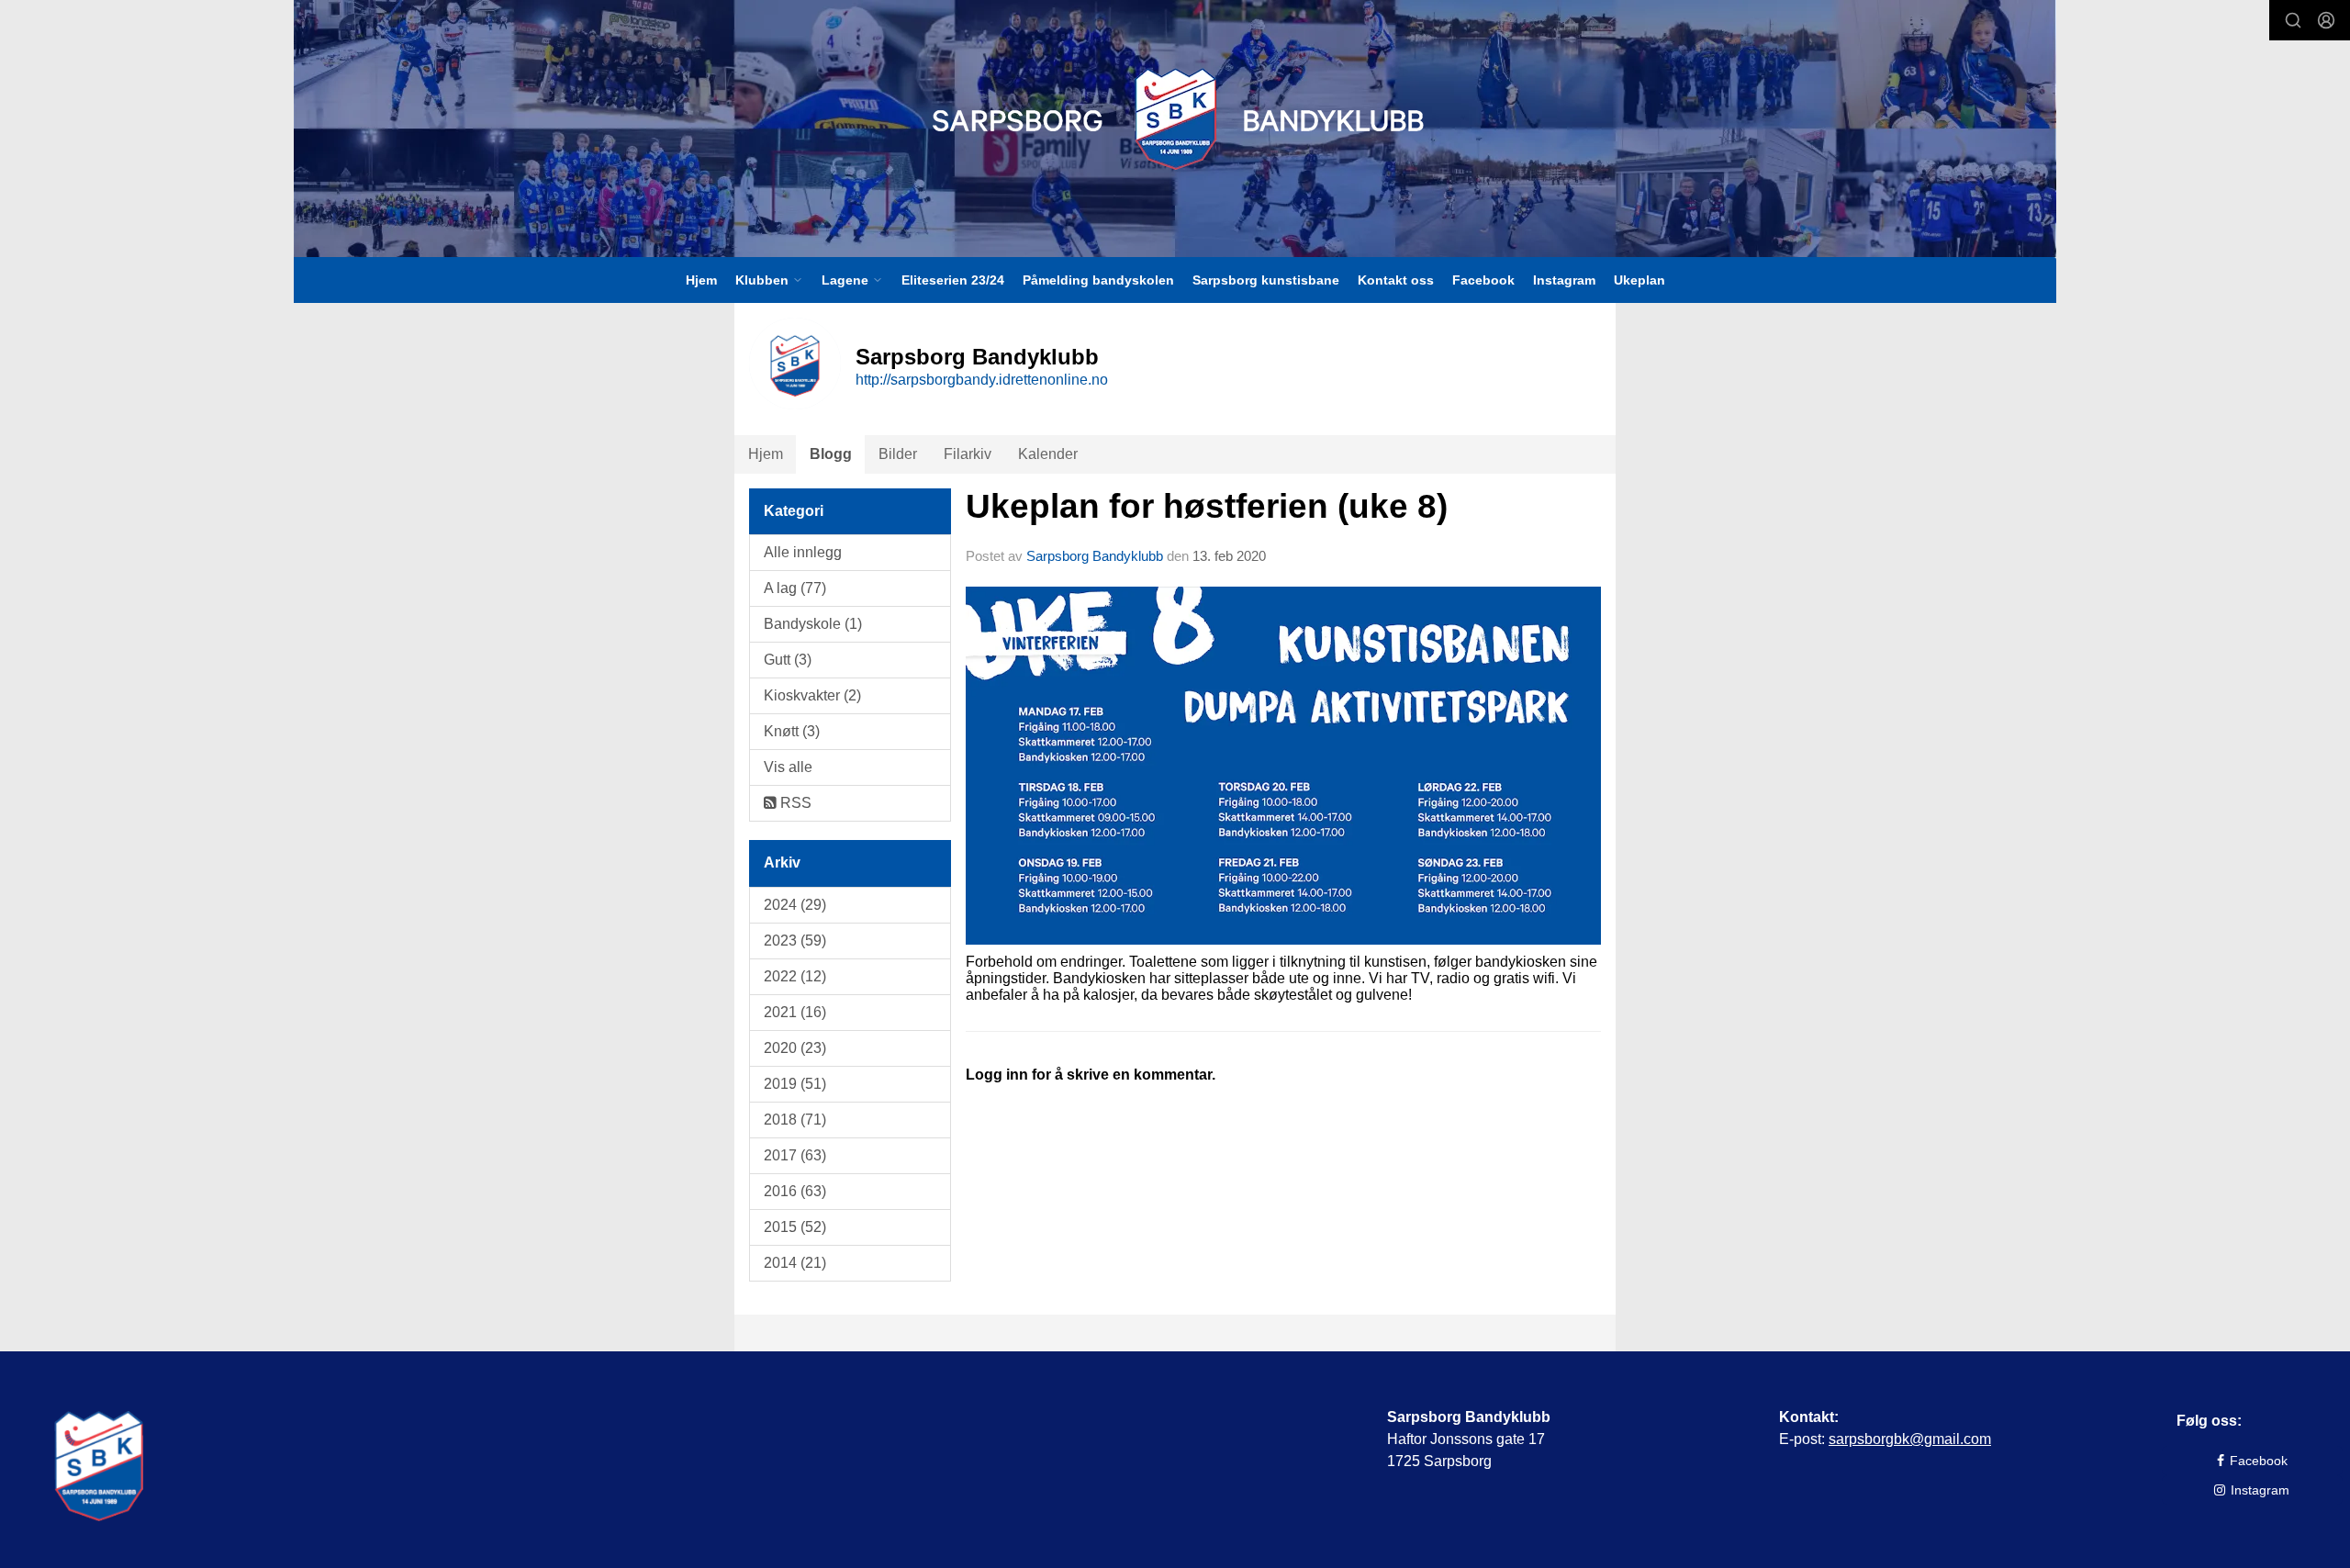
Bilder (898, 454)
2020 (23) (795, 1048)
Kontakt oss (1396, 280)
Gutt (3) (788, 660)
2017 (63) (795, 1155)
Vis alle (788, 767)
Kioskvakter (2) (812, 695)
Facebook (1483, 280)
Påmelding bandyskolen (1098, 280)
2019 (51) (795, 1084)
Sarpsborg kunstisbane (1266, 280)
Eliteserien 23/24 (953, 280)
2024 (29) (795, 905)
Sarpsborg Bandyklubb (1095, 556)
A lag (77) (795, 588)
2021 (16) (795, 1012)
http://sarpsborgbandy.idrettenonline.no (982, 380)
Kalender (1048, 454)
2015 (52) (795, 1227)
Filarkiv (968, 454)
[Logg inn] (2326, 20)
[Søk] (2293, 20)
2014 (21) (795, 1263)
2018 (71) (795, 1120)
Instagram (1564, 280)
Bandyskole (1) (813, 624)
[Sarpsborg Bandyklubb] (1175, 119)
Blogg (831, 454)
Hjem (701, 280)
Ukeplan (1639, 280)
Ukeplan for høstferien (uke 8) (1207, 506)
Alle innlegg (803, 552)
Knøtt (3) (792, 731)
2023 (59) (795, 941)
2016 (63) (795, 1191)
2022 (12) (795, 976)
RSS (794, 803)
